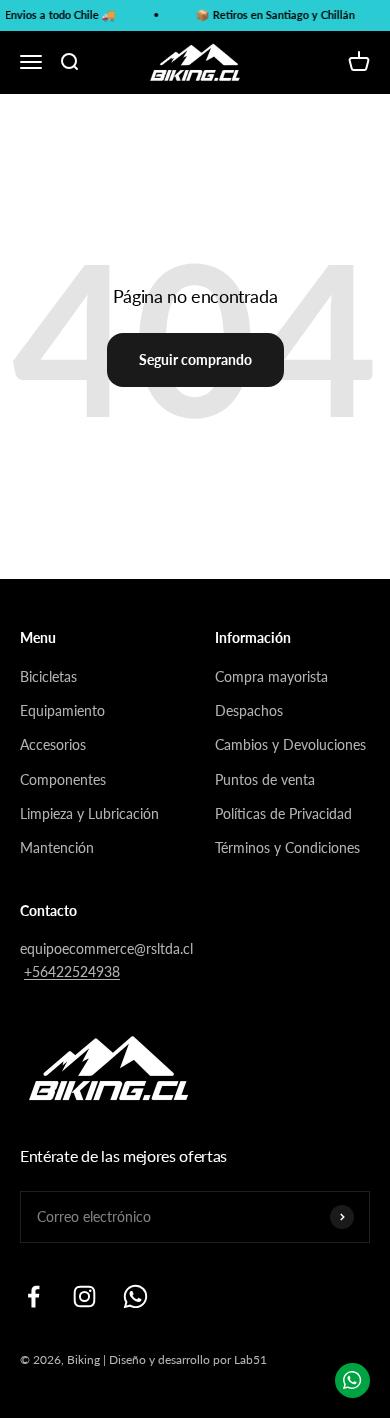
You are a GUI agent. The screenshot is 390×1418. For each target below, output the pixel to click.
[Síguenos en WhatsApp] (135, 1296)
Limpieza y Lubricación (89, 813)
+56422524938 (72, 971)
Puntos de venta (265, 779)
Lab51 (250, 1359)
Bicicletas (48, 676)
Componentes (63, 779)
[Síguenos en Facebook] (33, 1296)
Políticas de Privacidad (283, 813)
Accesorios (53, 744)
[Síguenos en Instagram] (84, 1296)
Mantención (57, 847)
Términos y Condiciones (287, 847)
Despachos (249, 710)
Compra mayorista (271, 676)
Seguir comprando (195, 359)
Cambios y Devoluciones (290, 744)
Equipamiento (62, 710)
